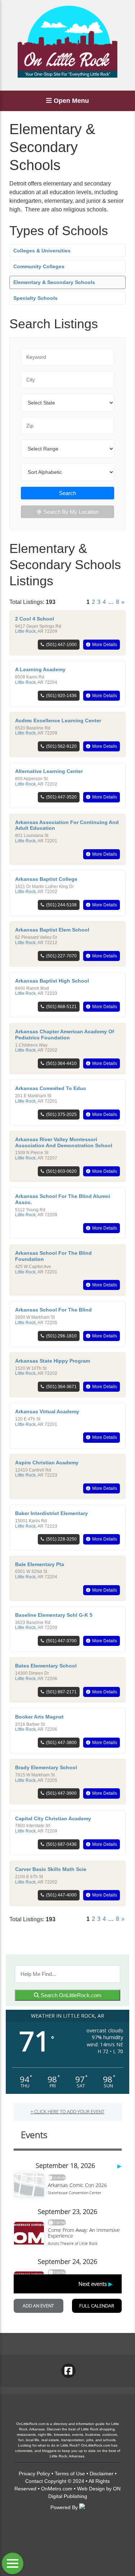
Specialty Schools (35, 298)
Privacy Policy (34, 2474)
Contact (34, 2481)
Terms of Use (70, 2474)
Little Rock (25, 631)
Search (67, 493)
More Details (105, 645)
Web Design (91, 2489)
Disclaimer (102, 2474)
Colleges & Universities (42, 251)
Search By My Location (71, 512)
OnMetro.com (57, 2489)
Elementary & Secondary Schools (54, 282)
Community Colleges (39, 266)
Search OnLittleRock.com (70, 1995)
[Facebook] (68, 2371)
